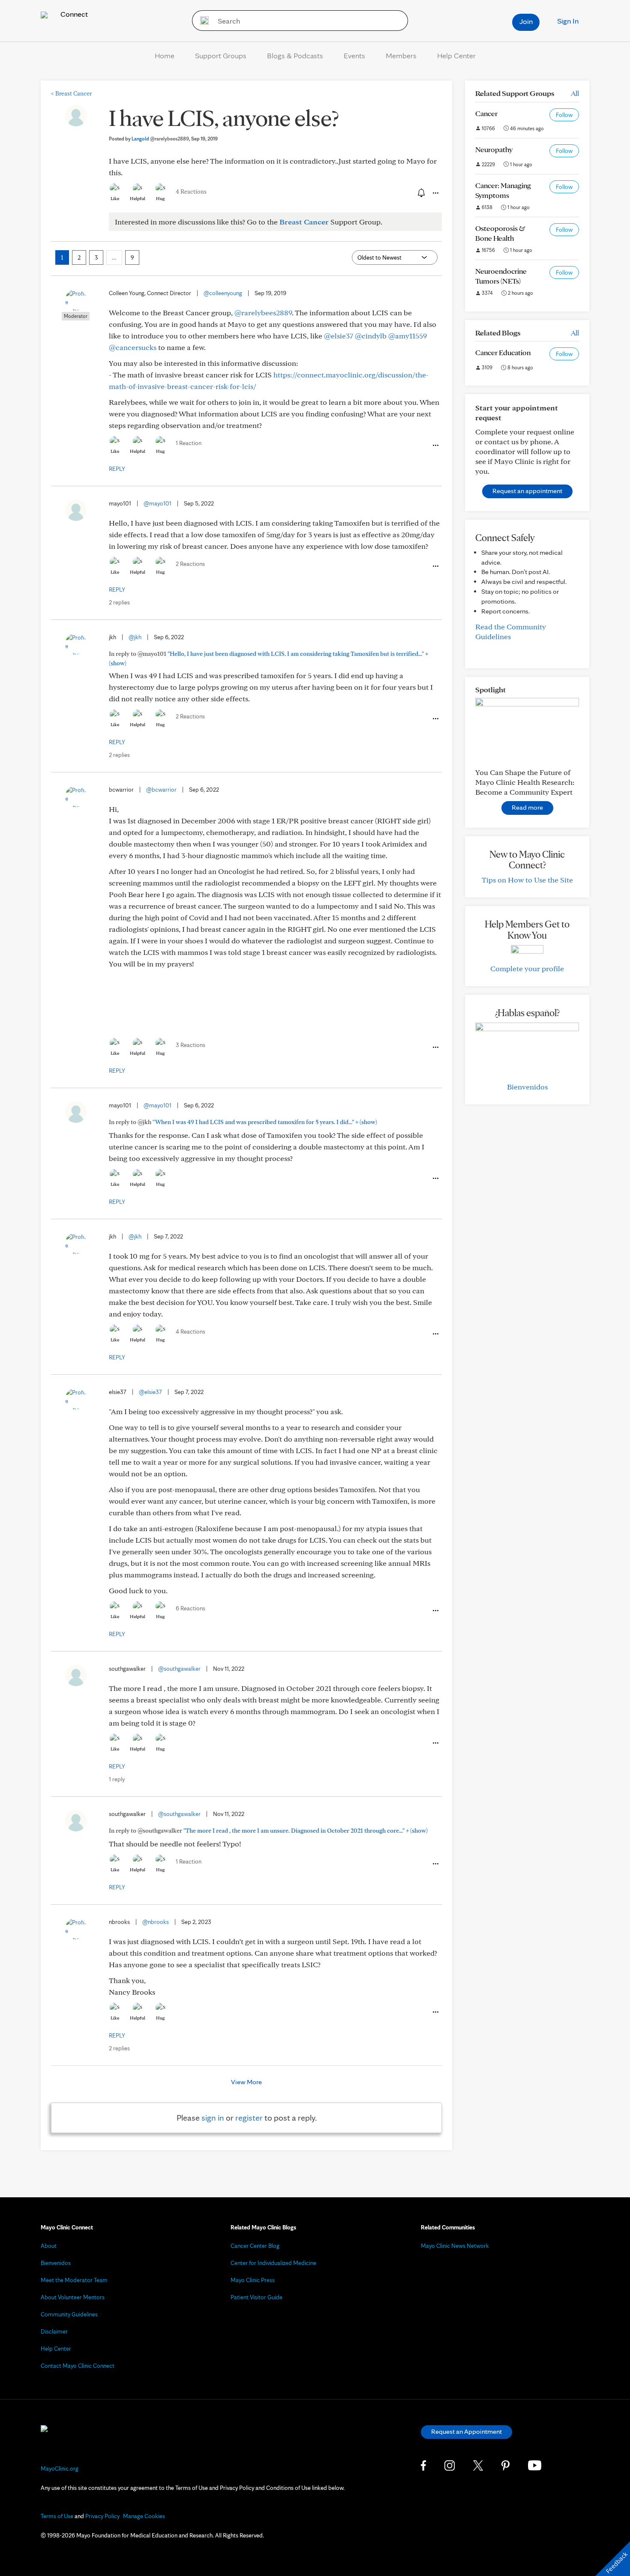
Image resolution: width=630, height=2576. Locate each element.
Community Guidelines (69, 2314)
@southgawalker (179, 1669)
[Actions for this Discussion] (435, 193)
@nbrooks (156, 1922)
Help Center (456, 55)
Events (354, 55)
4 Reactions (191, 191)
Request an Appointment (466, 2431)
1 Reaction (189, 443)
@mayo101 (157, 503)
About (49, 2246)
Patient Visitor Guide (256, 2297)
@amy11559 (408, 336)
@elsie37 (339, 336)
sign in (213, 2118)
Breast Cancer (71, 93)
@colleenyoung (223, 293)
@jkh (135, 637)
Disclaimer (54, 2331)
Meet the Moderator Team (74, 2280)
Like (115, 198)
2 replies (119, 602)
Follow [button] (564, 115)
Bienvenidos (527, 1087)
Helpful (138, 198)
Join (526, 21)
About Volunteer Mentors (73, 2297)
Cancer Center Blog (255, 2246)
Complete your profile (527, 968)
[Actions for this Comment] (435, 446)
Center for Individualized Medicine (273, 2263)
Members (401, 55)
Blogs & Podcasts (295, 55)
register (249, 2118)
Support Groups (221, 55)
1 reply (117, 1779)
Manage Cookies (144, 2516)
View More (246, 2082)
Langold (160, 139)
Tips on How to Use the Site (527, 880)
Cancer (486, 113)
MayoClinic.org (60, 2468)
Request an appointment (527, 491)
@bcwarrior (161, 790)
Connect (73, 14)
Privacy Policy (102, 2516)
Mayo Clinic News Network (455, 2246)
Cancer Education (503, 352)
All (575, 93)
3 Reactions (190, 1045)
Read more (527, 807)
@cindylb (371, 336)
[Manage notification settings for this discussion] (420, 193)
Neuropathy (494, 149)
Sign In (568, 21)
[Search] (202, 21)
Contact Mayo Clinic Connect (78, 2366)
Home (165, 55)
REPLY (117, 469)
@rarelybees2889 (263, 313)
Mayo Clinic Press (253, 2280)
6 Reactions (190, 1608)
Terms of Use (57, 2516)
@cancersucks (133, 347)
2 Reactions (190, 564)
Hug (160, 198)
